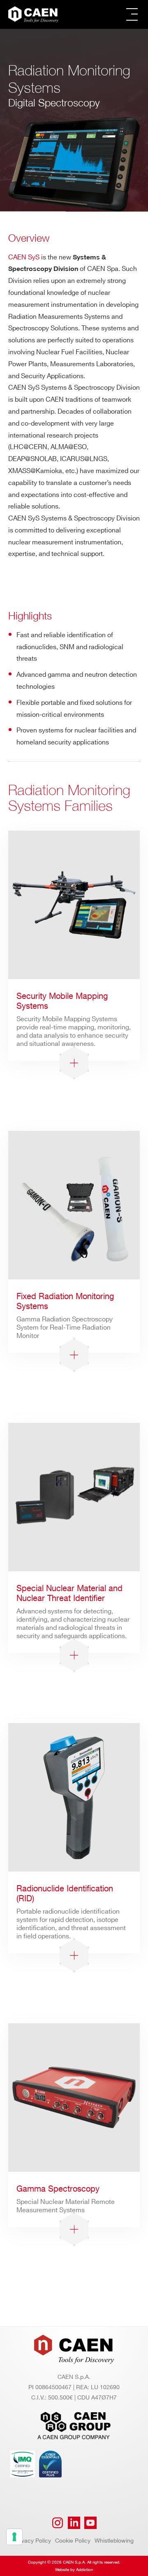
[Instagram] (58, 2523)
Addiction (85, 2570)
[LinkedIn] (74, 2523)
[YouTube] (90, 2523)
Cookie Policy (73, 2541)
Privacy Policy (33, 2541)
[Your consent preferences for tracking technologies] (14, 2537)
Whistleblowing (114, 2541)
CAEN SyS (24, 258)
